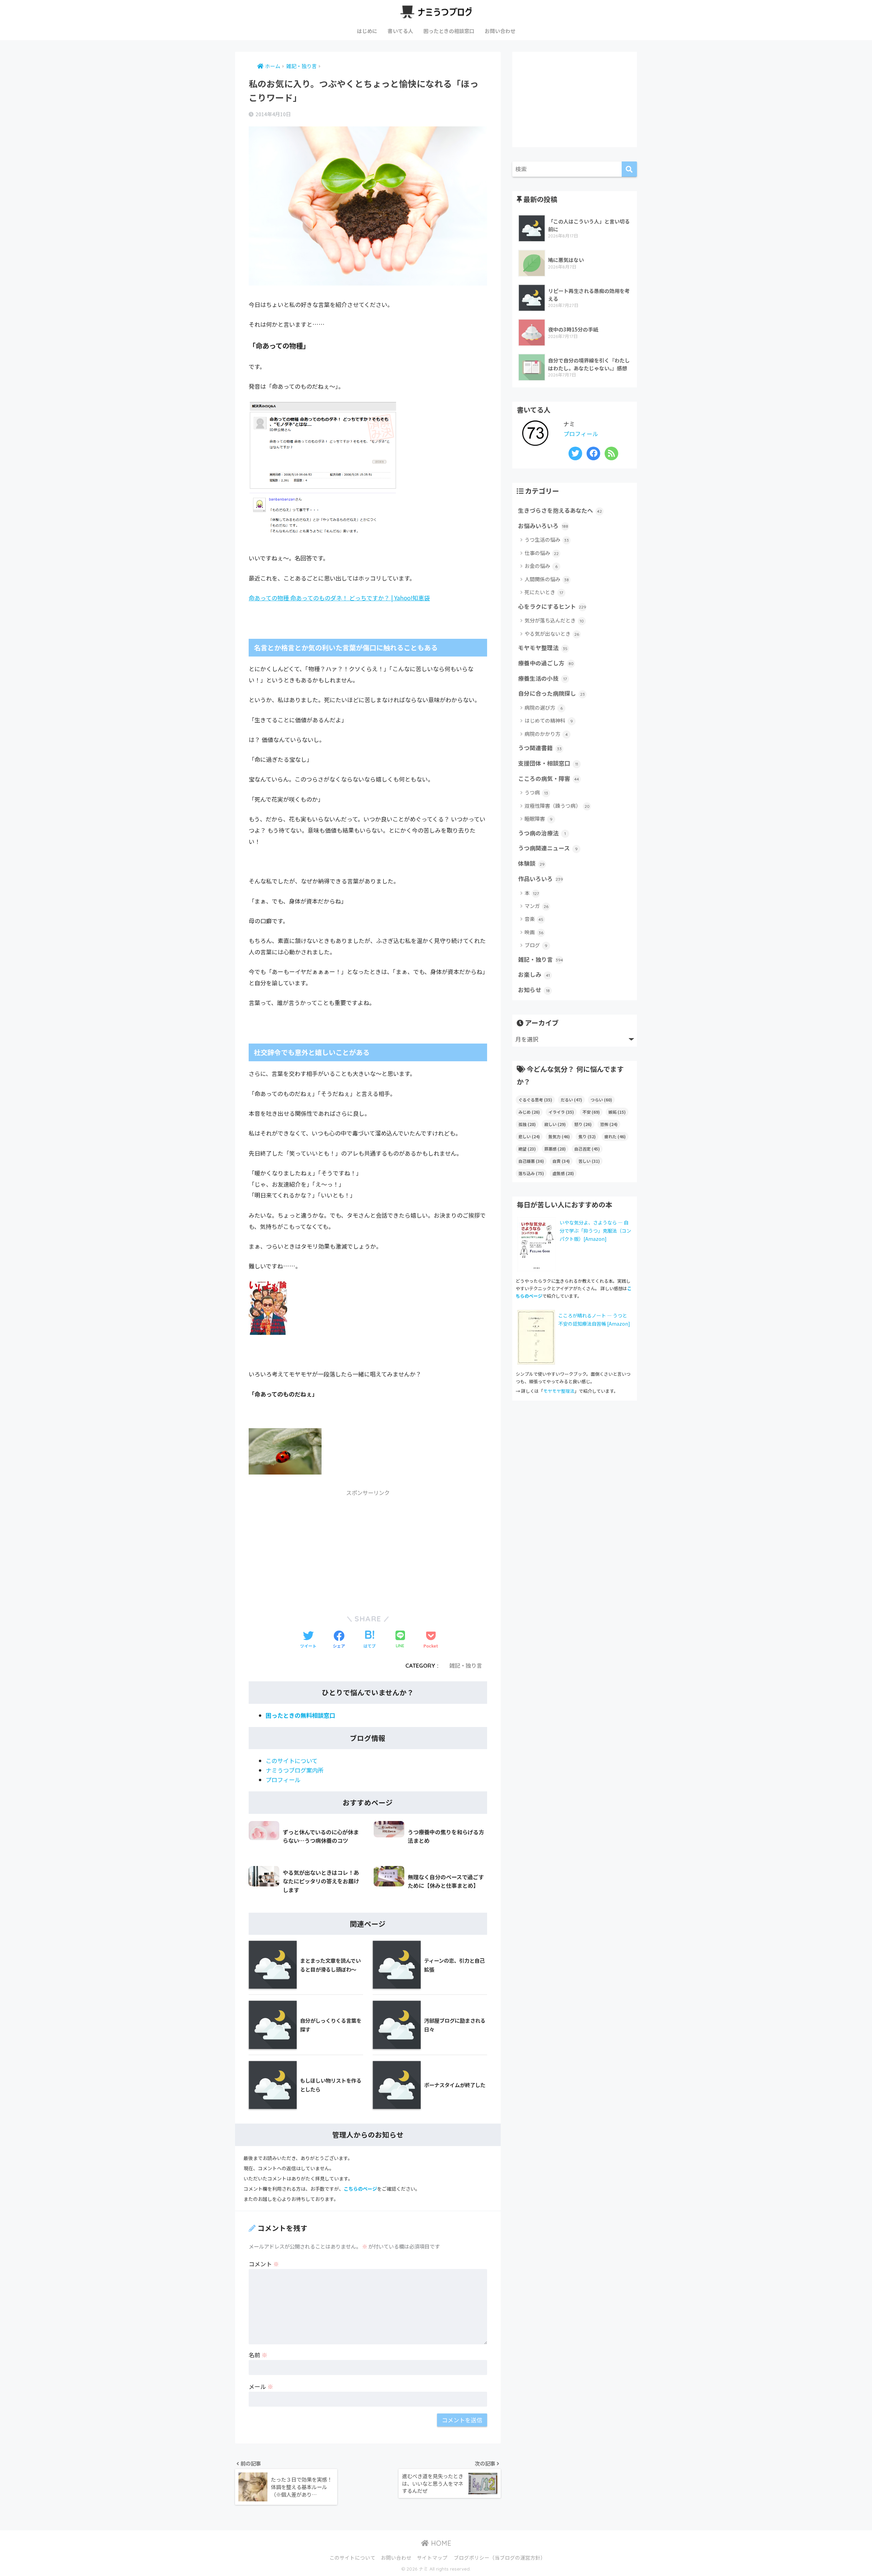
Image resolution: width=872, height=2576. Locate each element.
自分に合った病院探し (551, 693)
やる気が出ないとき (552, 634)
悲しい (529, 1136)
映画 (534, 932)
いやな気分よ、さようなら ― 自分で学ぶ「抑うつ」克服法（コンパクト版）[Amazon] (595, 1231)
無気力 (559, 1136)
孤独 (527, 1124)
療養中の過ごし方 (546, 663)
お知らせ (534, 990)
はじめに (367, 31)
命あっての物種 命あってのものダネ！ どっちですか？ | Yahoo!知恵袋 (339, 598)
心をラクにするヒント (552, 606)
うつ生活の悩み (547, 539)
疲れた (615, 1136)
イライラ (561, 1112)
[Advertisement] (368, 1548)
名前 (258, 2355)
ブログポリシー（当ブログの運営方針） (500, 2557)
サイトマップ (432, 2557)
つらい (601, 1100)
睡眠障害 (539, 819)
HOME (440, 2543)
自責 (561, 1161)
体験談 (531, 863)
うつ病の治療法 (542, 833)
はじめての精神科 (549, 720)
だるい (571, 1100)
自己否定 (587, 1149)
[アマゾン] (268, 1309)
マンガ (536, 906)
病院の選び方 (544, 707)
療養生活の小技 (542, 678)
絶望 (527, 1149)
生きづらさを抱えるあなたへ (560, 510)
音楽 (534, 919)
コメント (264, 2264)
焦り (587, 1136)
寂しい (555, 1124)
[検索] (629, 169)
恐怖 (609, 1124)
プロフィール (283, 1780)
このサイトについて (292, 1761)
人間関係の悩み (547, 579)
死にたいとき (544, 592)
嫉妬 (617, 1112)
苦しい (589, 1161)
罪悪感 (555, 1149)
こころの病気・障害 (549, 778)
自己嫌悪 (531, 1161)
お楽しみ (534, 974)
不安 (591, 1112)
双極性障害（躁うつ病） (557, 806)
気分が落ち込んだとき (554, 620)
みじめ (529, 1112)
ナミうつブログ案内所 (295, 1770)
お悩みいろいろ (543, 526)
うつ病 (536, 792)
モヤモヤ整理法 (543, 648)
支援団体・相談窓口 (548, 763)
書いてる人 (400, 31)
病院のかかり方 (546, 734)
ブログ (536, 945)
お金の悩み (541, 566)
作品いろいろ (541, 879)
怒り (583, 1124)
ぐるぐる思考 (535, 1100)
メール (261, 2386)
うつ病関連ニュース (548, 848)
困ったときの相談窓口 (449, 31)
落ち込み (531, 1173)
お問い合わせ (500, 31)
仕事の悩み (542, 553)
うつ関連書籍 (540, 748)
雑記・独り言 (466, 1666)
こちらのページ (360, 2189)
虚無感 (563, 1173)
